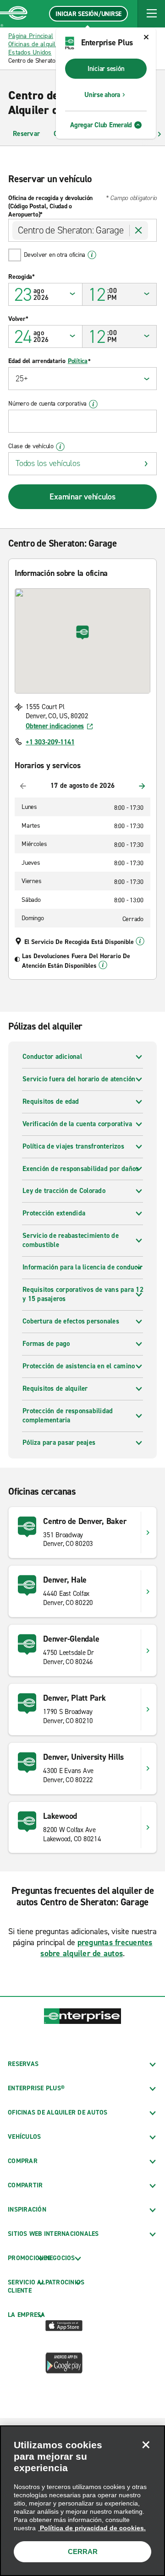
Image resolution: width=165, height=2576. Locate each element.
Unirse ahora (102, 95)
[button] (151, 14)
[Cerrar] (146, 2445)
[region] (82, 2501)
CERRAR (83, 2552)
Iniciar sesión (106, 69)
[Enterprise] (14, 14)
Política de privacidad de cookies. (92, 2528)
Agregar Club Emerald (101, 125)
